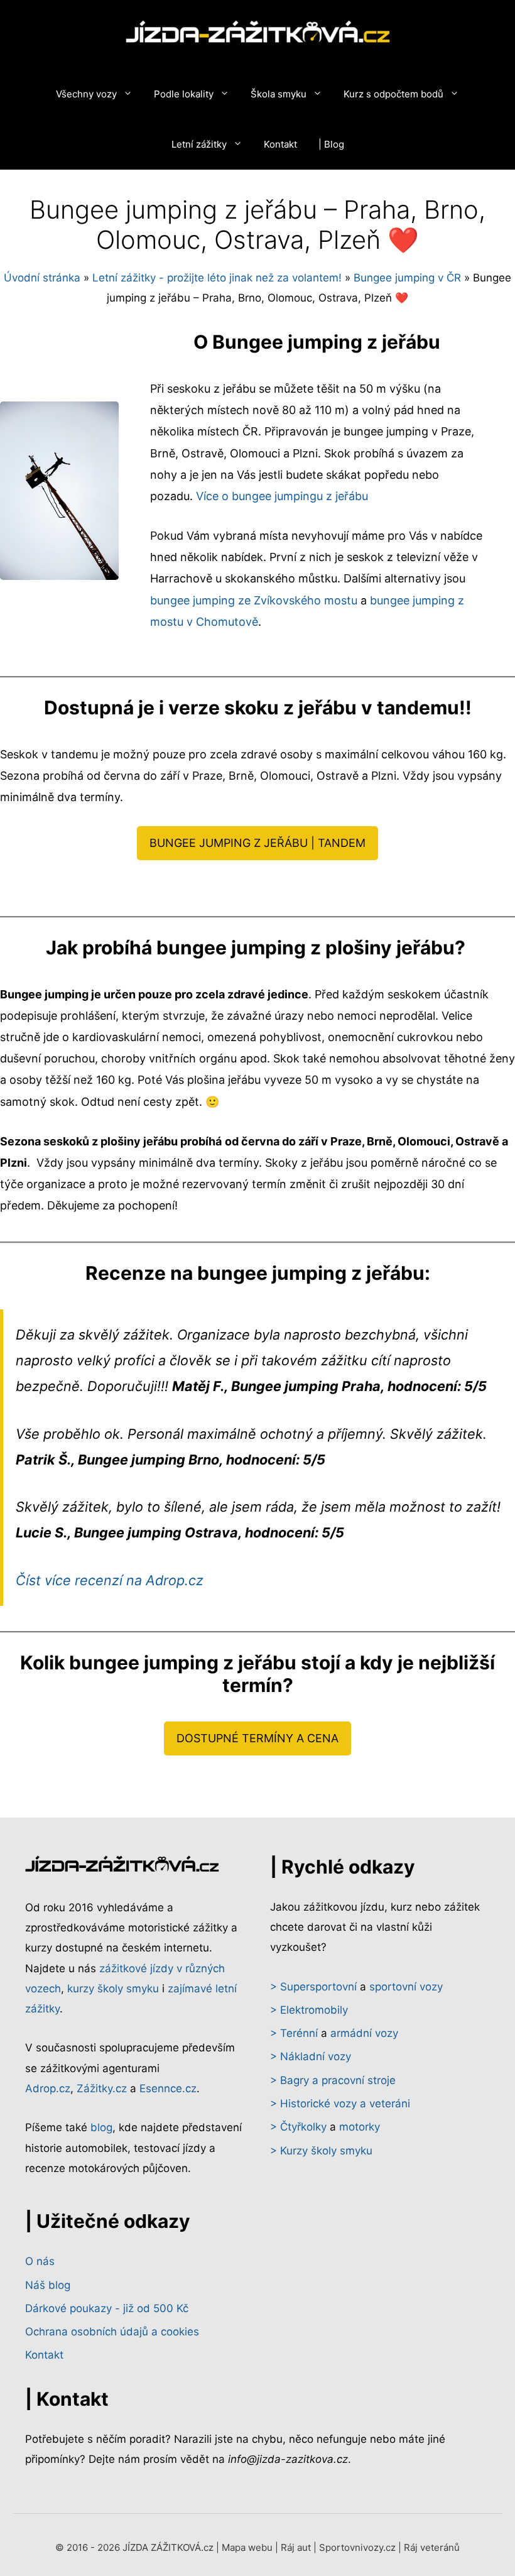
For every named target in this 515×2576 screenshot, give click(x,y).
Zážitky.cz (102, 2088)
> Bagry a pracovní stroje (333, 2080)
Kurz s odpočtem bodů (393, 94)
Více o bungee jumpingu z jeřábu (282, 496)
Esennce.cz (168, 2088)
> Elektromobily (309, 2010)
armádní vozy (364, 2033)
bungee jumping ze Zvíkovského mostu (254, 600)
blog (101, 2127)
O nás (40, 2261)
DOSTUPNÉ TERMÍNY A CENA (257, 1738)
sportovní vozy (406, 1987)
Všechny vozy (86, 94)
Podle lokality (184, 94)
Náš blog (48, 2285)
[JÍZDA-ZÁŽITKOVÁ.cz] (258, 35)
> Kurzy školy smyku (321, 2151)
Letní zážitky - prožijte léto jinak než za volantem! (217, 278)
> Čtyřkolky (298, 2127)
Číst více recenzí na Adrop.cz (110, 1580)
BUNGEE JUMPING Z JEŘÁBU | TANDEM (257, 843)
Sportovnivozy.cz (357, 2547)
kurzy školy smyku (113, 1989)
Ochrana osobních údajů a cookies (112, 2332)
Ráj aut (296, 2547)
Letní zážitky (199, 144)
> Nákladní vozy (311, 2056)
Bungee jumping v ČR (407, 278)
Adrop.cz (48, 2088)
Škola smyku (279, 94)
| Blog (331, 144)
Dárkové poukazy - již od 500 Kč (107, 2308)
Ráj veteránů (432, 2547)
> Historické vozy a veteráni (340, 2104)
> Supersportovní (313, 1987)
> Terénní (294, 2033)
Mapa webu (247, 2547)
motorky (360, 2127)
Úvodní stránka (42, 278)
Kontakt (280, 144)
